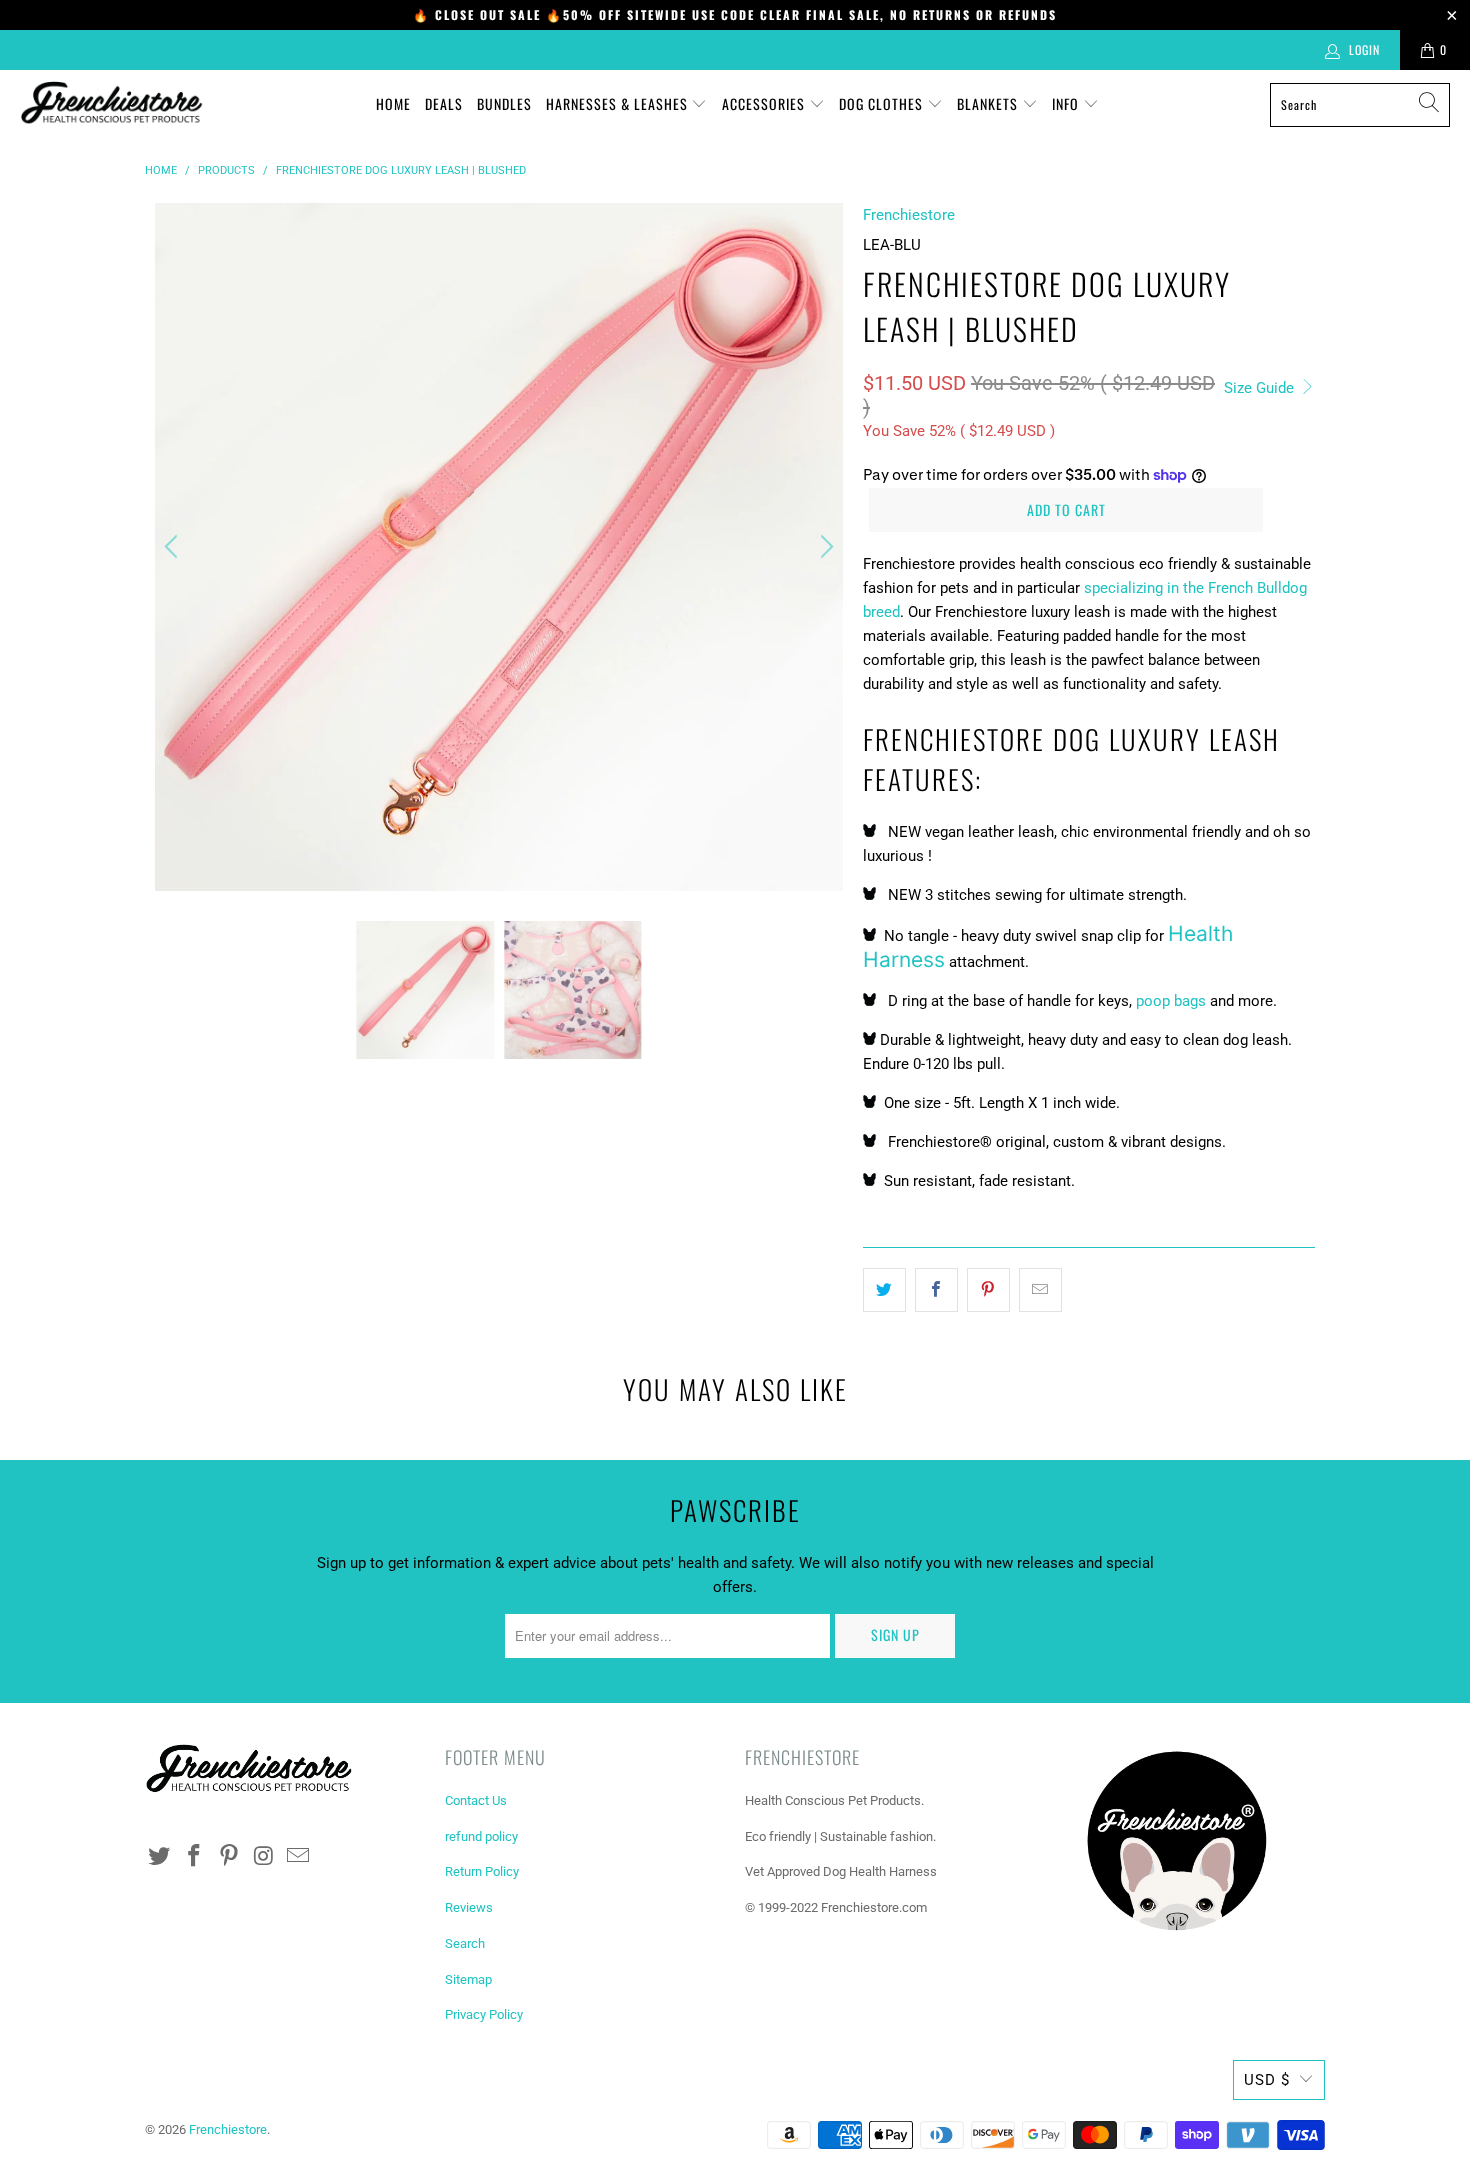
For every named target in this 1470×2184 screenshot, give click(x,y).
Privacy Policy (484, 2014)
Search (465, 1943)
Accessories (765, 103)
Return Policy (482, 1871)
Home (393, 103)
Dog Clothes (883, 103)
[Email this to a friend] (1040, 1290)
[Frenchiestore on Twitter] (160, 1857)
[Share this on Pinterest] (988, 1290)
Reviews (469, 1907)
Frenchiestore (909, 215)
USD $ (1267, 2080)
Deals (444, 103)
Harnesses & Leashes (619, 103)
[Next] (824, 547)
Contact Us (476, 1800)
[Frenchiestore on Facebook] (195, 1857)
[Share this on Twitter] (884, 1290)
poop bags (1171, 1001)
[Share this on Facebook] (936, 1290)
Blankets (989, 103)
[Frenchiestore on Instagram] (264, 1857)
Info (1067, 103)
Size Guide (1261, 388)
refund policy (481, 1836)
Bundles (504, 103)
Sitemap (468, 1979)
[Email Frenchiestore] (299, 1857)
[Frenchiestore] (112, 104)
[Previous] (174, 547)
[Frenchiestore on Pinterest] (229, 1857)
